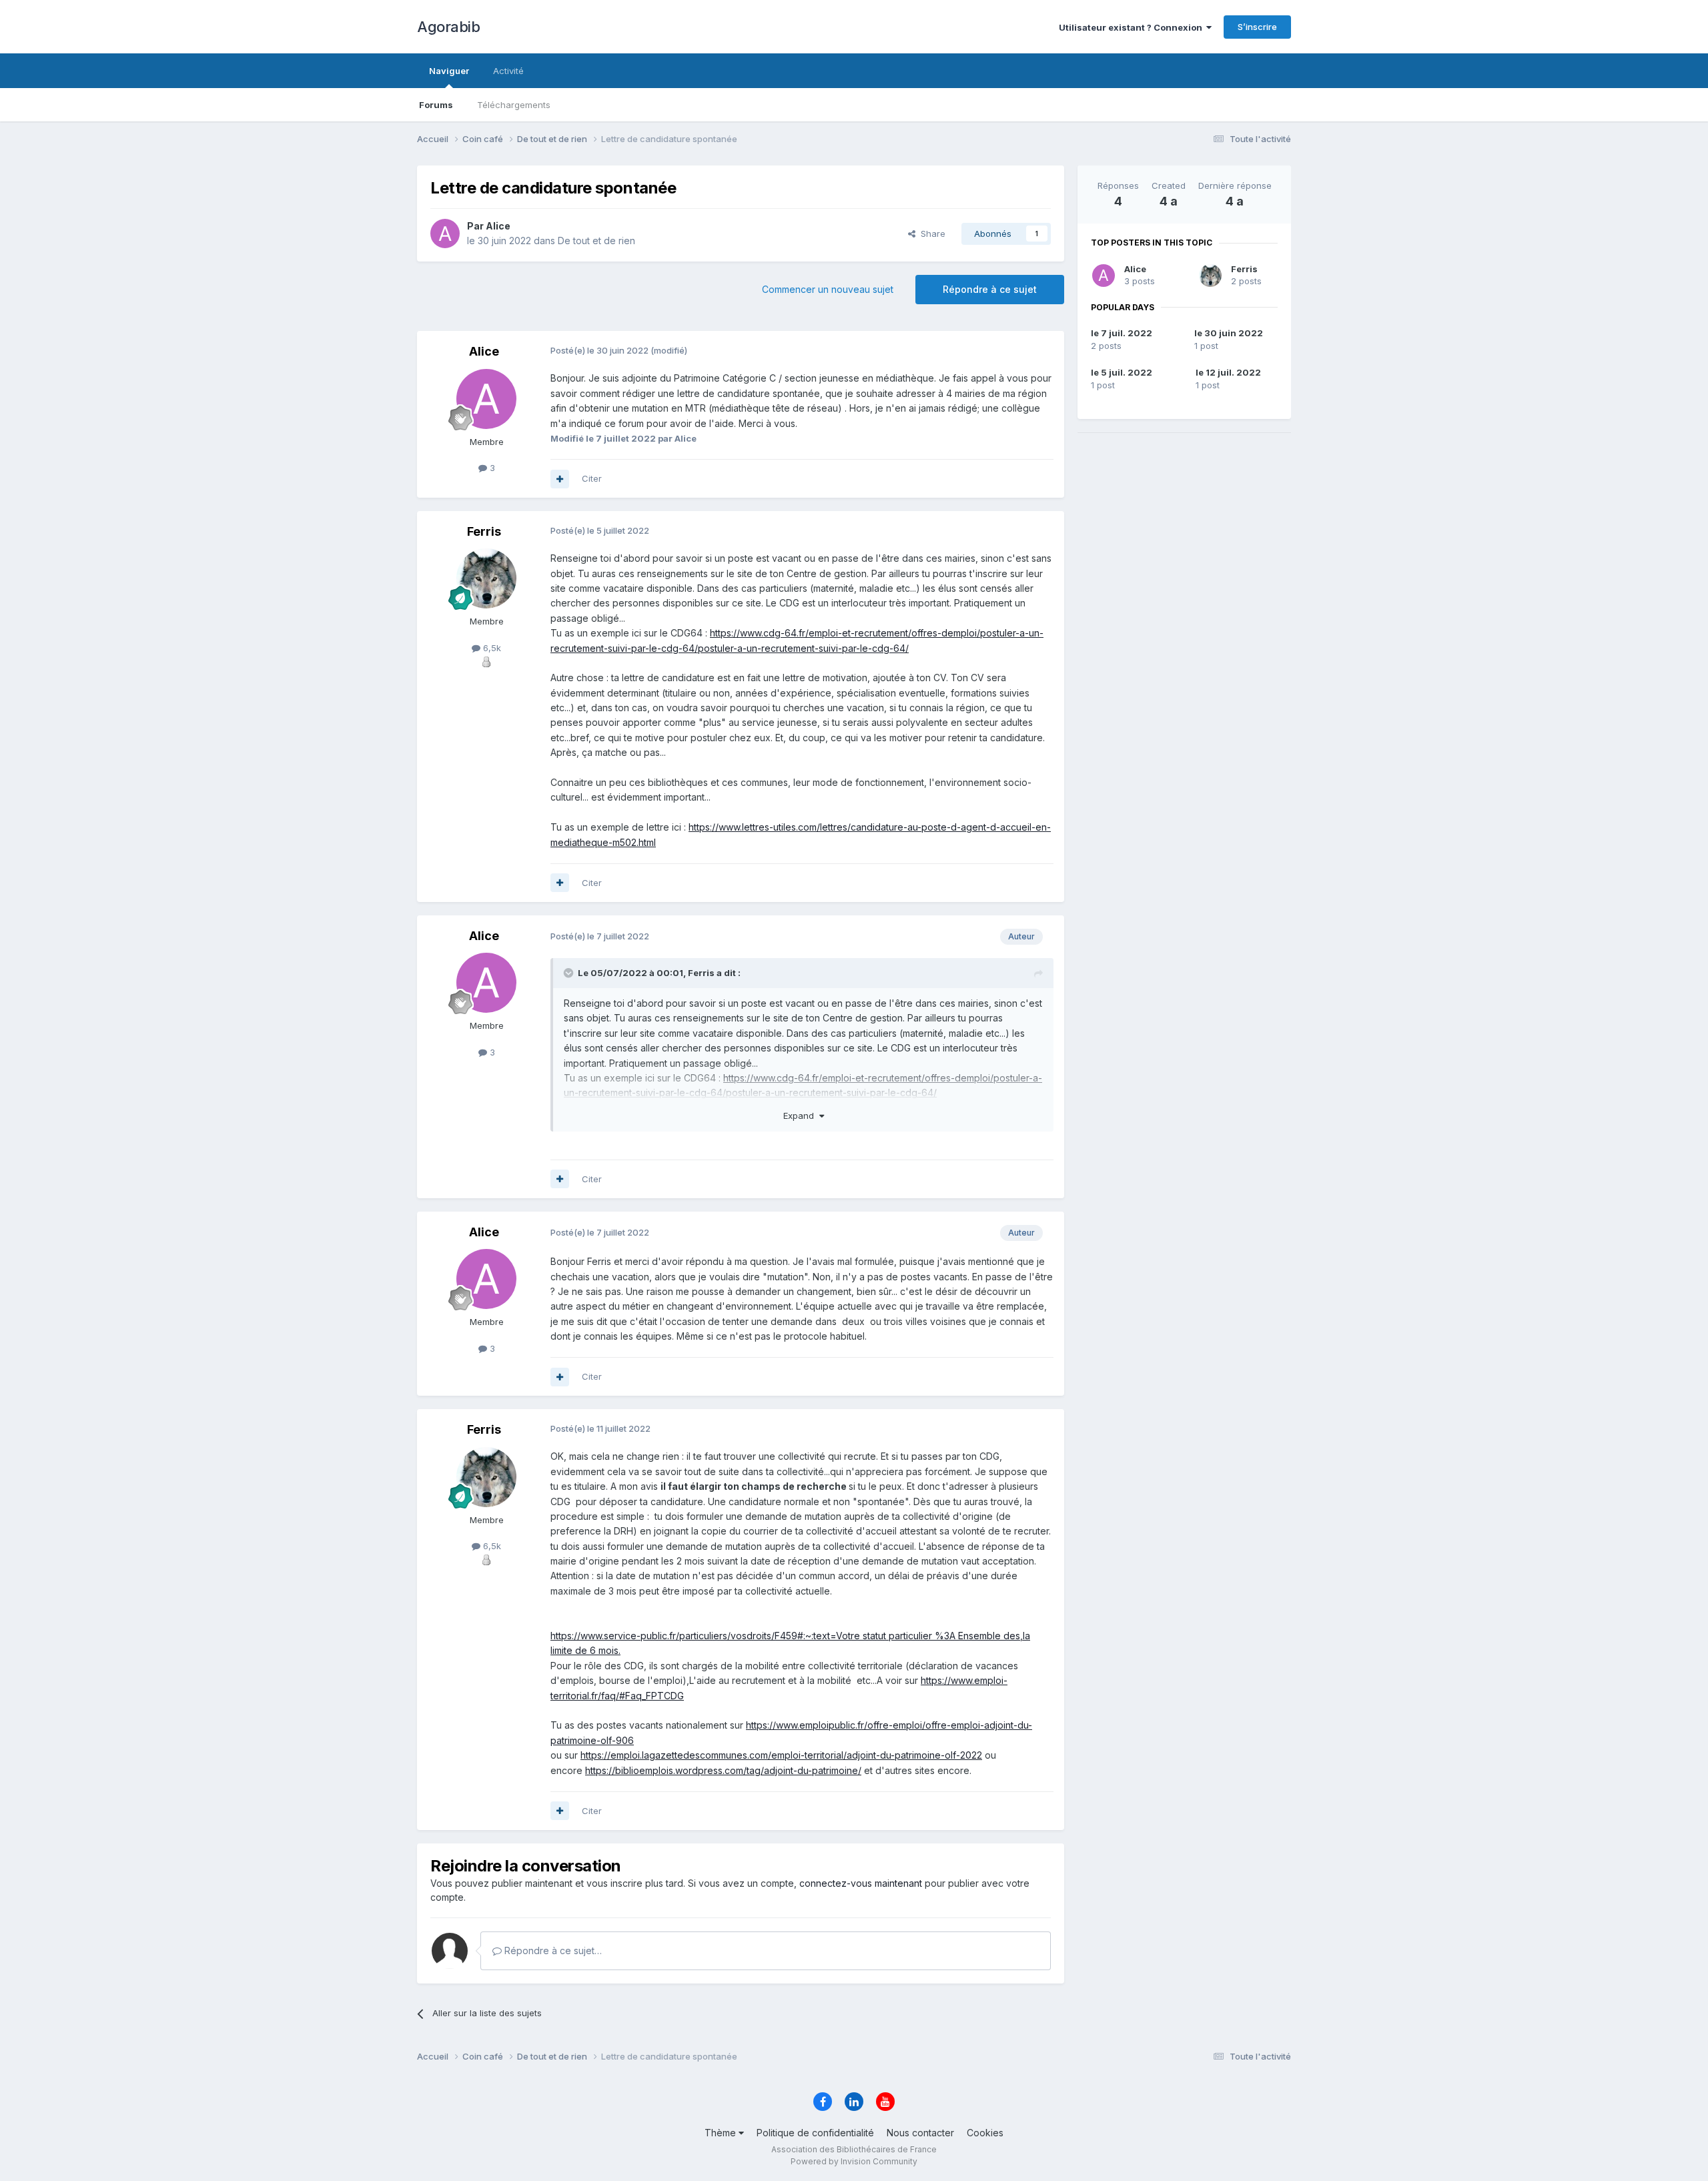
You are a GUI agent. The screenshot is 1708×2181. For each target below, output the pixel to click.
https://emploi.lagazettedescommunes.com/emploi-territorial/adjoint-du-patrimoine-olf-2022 (781, 1755)
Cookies (985, 2133)
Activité (508, 71)
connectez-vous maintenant (861, 1883)
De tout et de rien (596, 241)
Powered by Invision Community (854, 2161)
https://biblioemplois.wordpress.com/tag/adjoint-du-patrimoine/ (723, 1770)
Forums (436, 105)
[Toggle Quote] (570, 973)
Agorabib (448, 27)
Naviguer (449, 71)
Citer (592, 478)
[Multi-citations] (560, 479)
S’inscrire (1257, 27)
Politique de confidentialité (815, 2133)
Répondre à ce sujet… (552, 1950)
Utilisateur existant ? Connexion (1133, 27)
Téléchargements (514, 105)
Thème (722, 2133)
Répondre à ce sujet (990, 289)
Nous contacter (920, 2133)
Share (930, 234)
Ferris (1244, 269)
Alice (1135, 269)
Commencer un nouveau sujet (828, 289)
